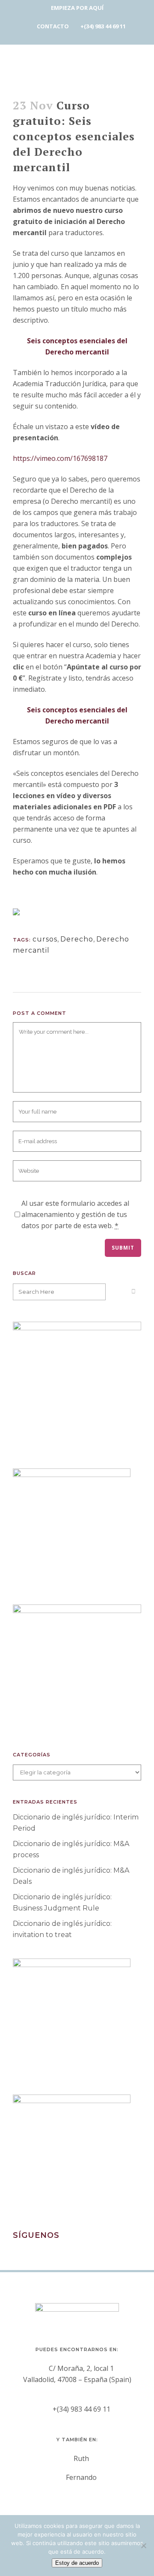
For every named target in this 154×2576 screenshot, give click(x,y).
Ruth (81, 2458)
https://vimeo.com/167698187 (60, 458)
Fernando (81, 2477)
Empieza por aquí (77, 8)
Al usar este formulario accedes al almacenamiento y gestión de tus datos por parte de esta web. (75, 1214)
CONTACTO (53, 26)
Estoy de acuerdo (77, 2563)
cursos (45, 939)
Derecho (77, 939)
